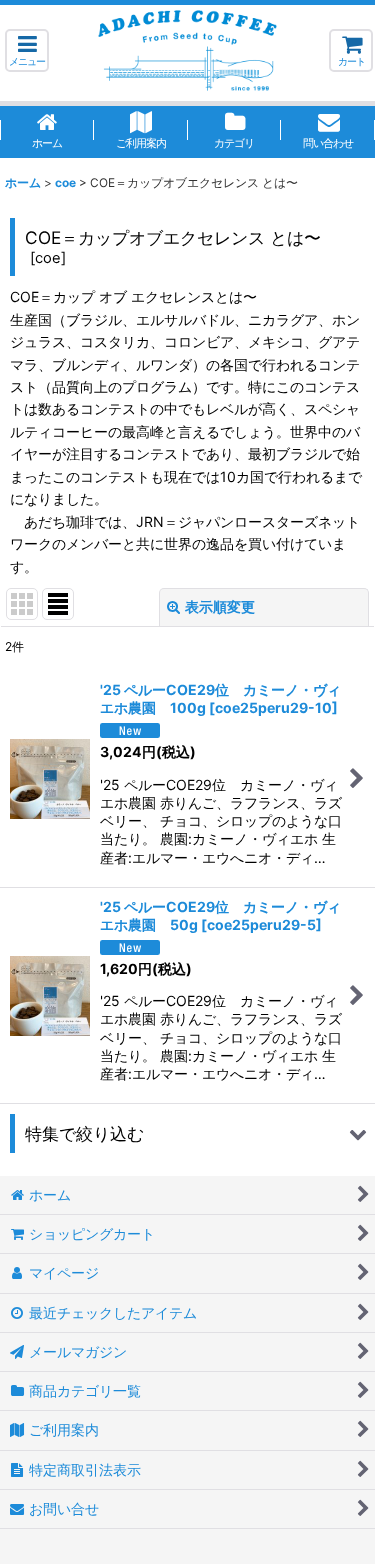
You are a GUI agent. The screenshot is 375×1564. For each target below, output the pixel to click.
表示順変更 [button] (220, 606)
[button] (27, 50)
